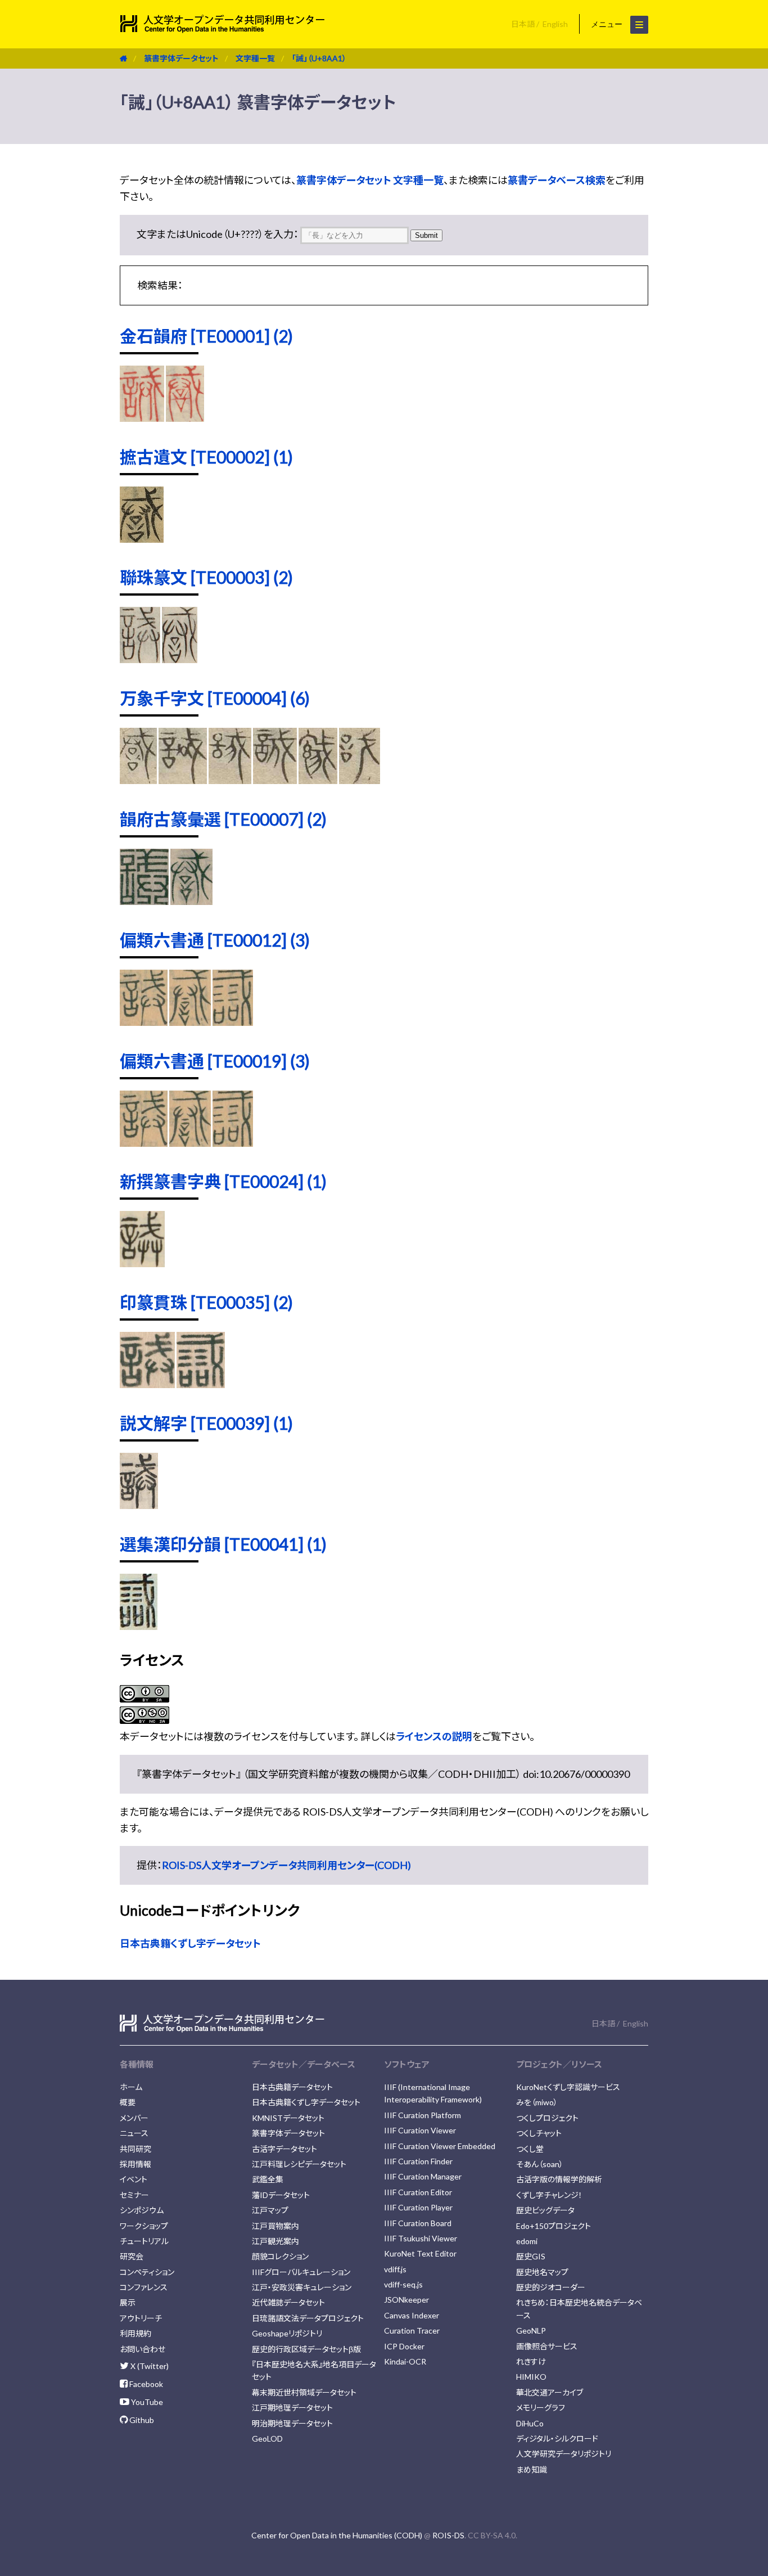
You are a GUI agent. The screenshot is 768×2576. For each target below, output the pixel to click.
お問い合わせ (143, 2349)
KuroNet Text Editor (420, 2253)
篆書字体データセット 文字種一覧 (370, 180)
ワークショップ (144, 2226)
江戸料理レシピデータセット (299, 2164)
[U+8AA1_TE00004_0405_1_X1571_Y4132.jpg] (318, 780)
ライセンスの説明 (434, 1736)
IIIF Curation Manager (423, 2176)
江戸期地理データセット (292, 2408)
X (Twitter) (149, 2366)
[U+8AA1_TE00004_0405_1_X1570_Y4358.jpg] (360, 780)
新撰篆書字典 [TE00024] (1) (223, 1181)
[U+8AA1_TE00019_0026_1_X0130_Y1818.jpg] (190, 1143)
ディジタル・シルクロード (557, 2438)
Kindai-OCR (405, 2361)
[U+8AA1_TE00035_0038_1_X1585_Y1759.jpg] (147, 1384)
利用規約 (135, 2333)
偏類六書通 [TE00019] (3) (215, 1061)
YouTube (146, 2402)
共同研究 (135, 2149)
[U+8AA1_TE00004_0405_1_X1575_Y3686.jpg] (183, 780)
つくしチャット (539, 2133)
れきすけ (531, 2361)
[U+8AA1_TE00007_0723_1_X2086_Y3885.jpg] (144, 901)
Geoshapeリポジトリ (287, 2333)
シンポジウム (142, 2210)
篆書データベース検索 (557, 180)
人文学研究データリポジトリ (564, 2454)
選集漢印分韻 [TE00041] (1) (223, 1544)
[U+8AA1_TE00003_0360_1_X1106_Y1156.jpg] (180, 659)
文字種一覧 (255, 58)
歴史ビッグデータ (545, 2210)
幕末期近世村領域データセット (304, 2392)
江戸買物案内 (275, 2226)
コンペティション (147, 2272)
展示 (128, 2302)
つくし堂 (530, 2149)
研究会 (132, 2256)
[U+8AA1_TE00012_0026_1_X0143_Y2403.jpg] (233, 1022)
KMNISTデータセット (288, 2118)
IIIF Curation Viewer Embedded (440, 2146)
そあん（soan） (540, 2164)
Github (141, 2420)
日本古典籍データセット (292, 2087)
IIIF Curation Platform (423, 2115)
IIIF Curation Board (418, 2223)
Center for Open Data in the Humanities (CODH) (337, 2535)
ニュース (134, 2133)
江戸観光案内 (275, 2241)
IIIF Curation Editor (418, 2192)
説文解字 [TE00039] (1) (206, 1423)
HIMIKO (531, 2377)
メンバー (134, 2118)
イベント (134, 2179)
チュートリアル (144, 2241)
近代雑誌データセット (288, 2302)
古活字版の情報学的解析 (559, 2179)
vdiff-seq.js (403, 2284)
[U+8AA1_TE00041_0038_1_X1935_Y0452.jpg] (139, 1626)
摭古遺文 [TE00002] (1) (206, 457)
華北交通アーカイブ (550, 2392)
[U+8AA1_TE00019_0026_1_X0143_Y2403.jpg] (233, 1143)
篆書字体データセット (181, 58)
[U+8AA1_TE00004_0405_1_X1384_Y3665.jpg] (138, 780)
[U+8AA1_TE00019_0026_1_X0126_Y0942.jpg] (144, 1143)
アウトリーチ (141, 2318)
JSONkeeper (406, 2300)
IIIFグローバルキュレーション (301, 2272)
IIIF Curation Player (418, 2207)
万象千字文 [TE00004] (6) (215, 698)
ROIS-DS (448, 2535)
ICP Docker (404, 2346)
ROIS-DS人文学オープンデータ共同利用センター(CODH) (286, 1865)
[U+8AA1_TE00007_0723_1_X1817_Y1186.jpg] (192, 901)
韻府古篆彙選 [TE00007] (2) (223, 819)
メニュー (608, 24)
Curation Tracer (412, 2330)
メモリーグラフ (541, 2408)
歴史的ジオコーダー (551, 2287)
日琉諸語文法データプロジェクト (308, 2318)
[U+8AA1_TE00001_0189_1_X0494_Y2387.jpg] (142, 418)
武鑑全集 (268, 2179)
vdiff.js (395, 2269)
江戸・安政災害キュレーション (302, 2287)
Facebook (145, 2384)
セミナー (134, 2195)
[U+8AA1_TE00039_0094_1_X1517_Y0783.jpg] (139, 1505)
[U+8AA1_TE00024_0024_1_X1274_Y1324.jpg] (142, 1263)
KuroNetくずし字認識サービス (568, 2087)
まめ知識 (532, 2469)
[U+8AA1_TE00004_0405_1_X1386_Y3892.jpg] (230, 780)
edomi (527, 2241)
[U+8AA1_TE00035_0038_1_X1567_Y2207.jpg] (201, 1384)
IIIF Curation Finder (418, 2161)
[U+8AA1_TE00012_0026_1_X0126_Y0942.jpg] (144, 1022)
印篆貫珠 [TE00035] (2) (206, 1302)
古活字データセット (284, 2149)
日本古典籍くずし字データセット (190, 1943)
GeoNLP (531, 2330)
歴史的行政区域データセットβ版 (306, 2349)
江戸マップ (270, 2210)
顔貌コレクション (280, 2256)
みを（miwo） (537, 2102)
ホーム (131, 2087)
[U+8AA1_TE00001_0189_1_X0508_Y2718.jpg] (185, 418)
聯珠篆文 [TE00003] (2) (206, 577)
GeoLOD (267, 2438)
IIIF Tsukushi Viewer (421, 2238)
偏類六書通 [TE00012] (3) (215, 940)
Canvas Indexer (412, 2315)
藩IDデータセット (281, 2195)
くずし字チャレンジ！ (549, 2195)
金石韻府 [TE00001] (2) (206, 336)
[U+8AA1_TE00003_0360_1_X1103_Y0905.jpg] (140, 659)
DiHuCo (530, 2423)
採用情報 (135, 2164)
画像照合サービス (547, 2346)
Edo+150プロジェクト (554, 2226)
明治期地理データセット (292, 2423)
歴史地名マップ (542, 2272)
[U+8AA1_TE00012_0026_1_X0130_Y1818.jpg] (190, 1022)
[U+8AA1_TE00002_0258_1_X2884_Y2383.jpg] (142, 539)
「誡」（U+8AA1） (319, 58)
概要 (128, 2102)
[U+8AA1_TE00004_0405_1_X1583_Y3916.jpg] (275, 780)
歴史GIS (531, 2256)
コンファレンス (144, 2287)
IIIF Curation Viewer (420, 2130)
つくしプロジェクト (547, 2118)
